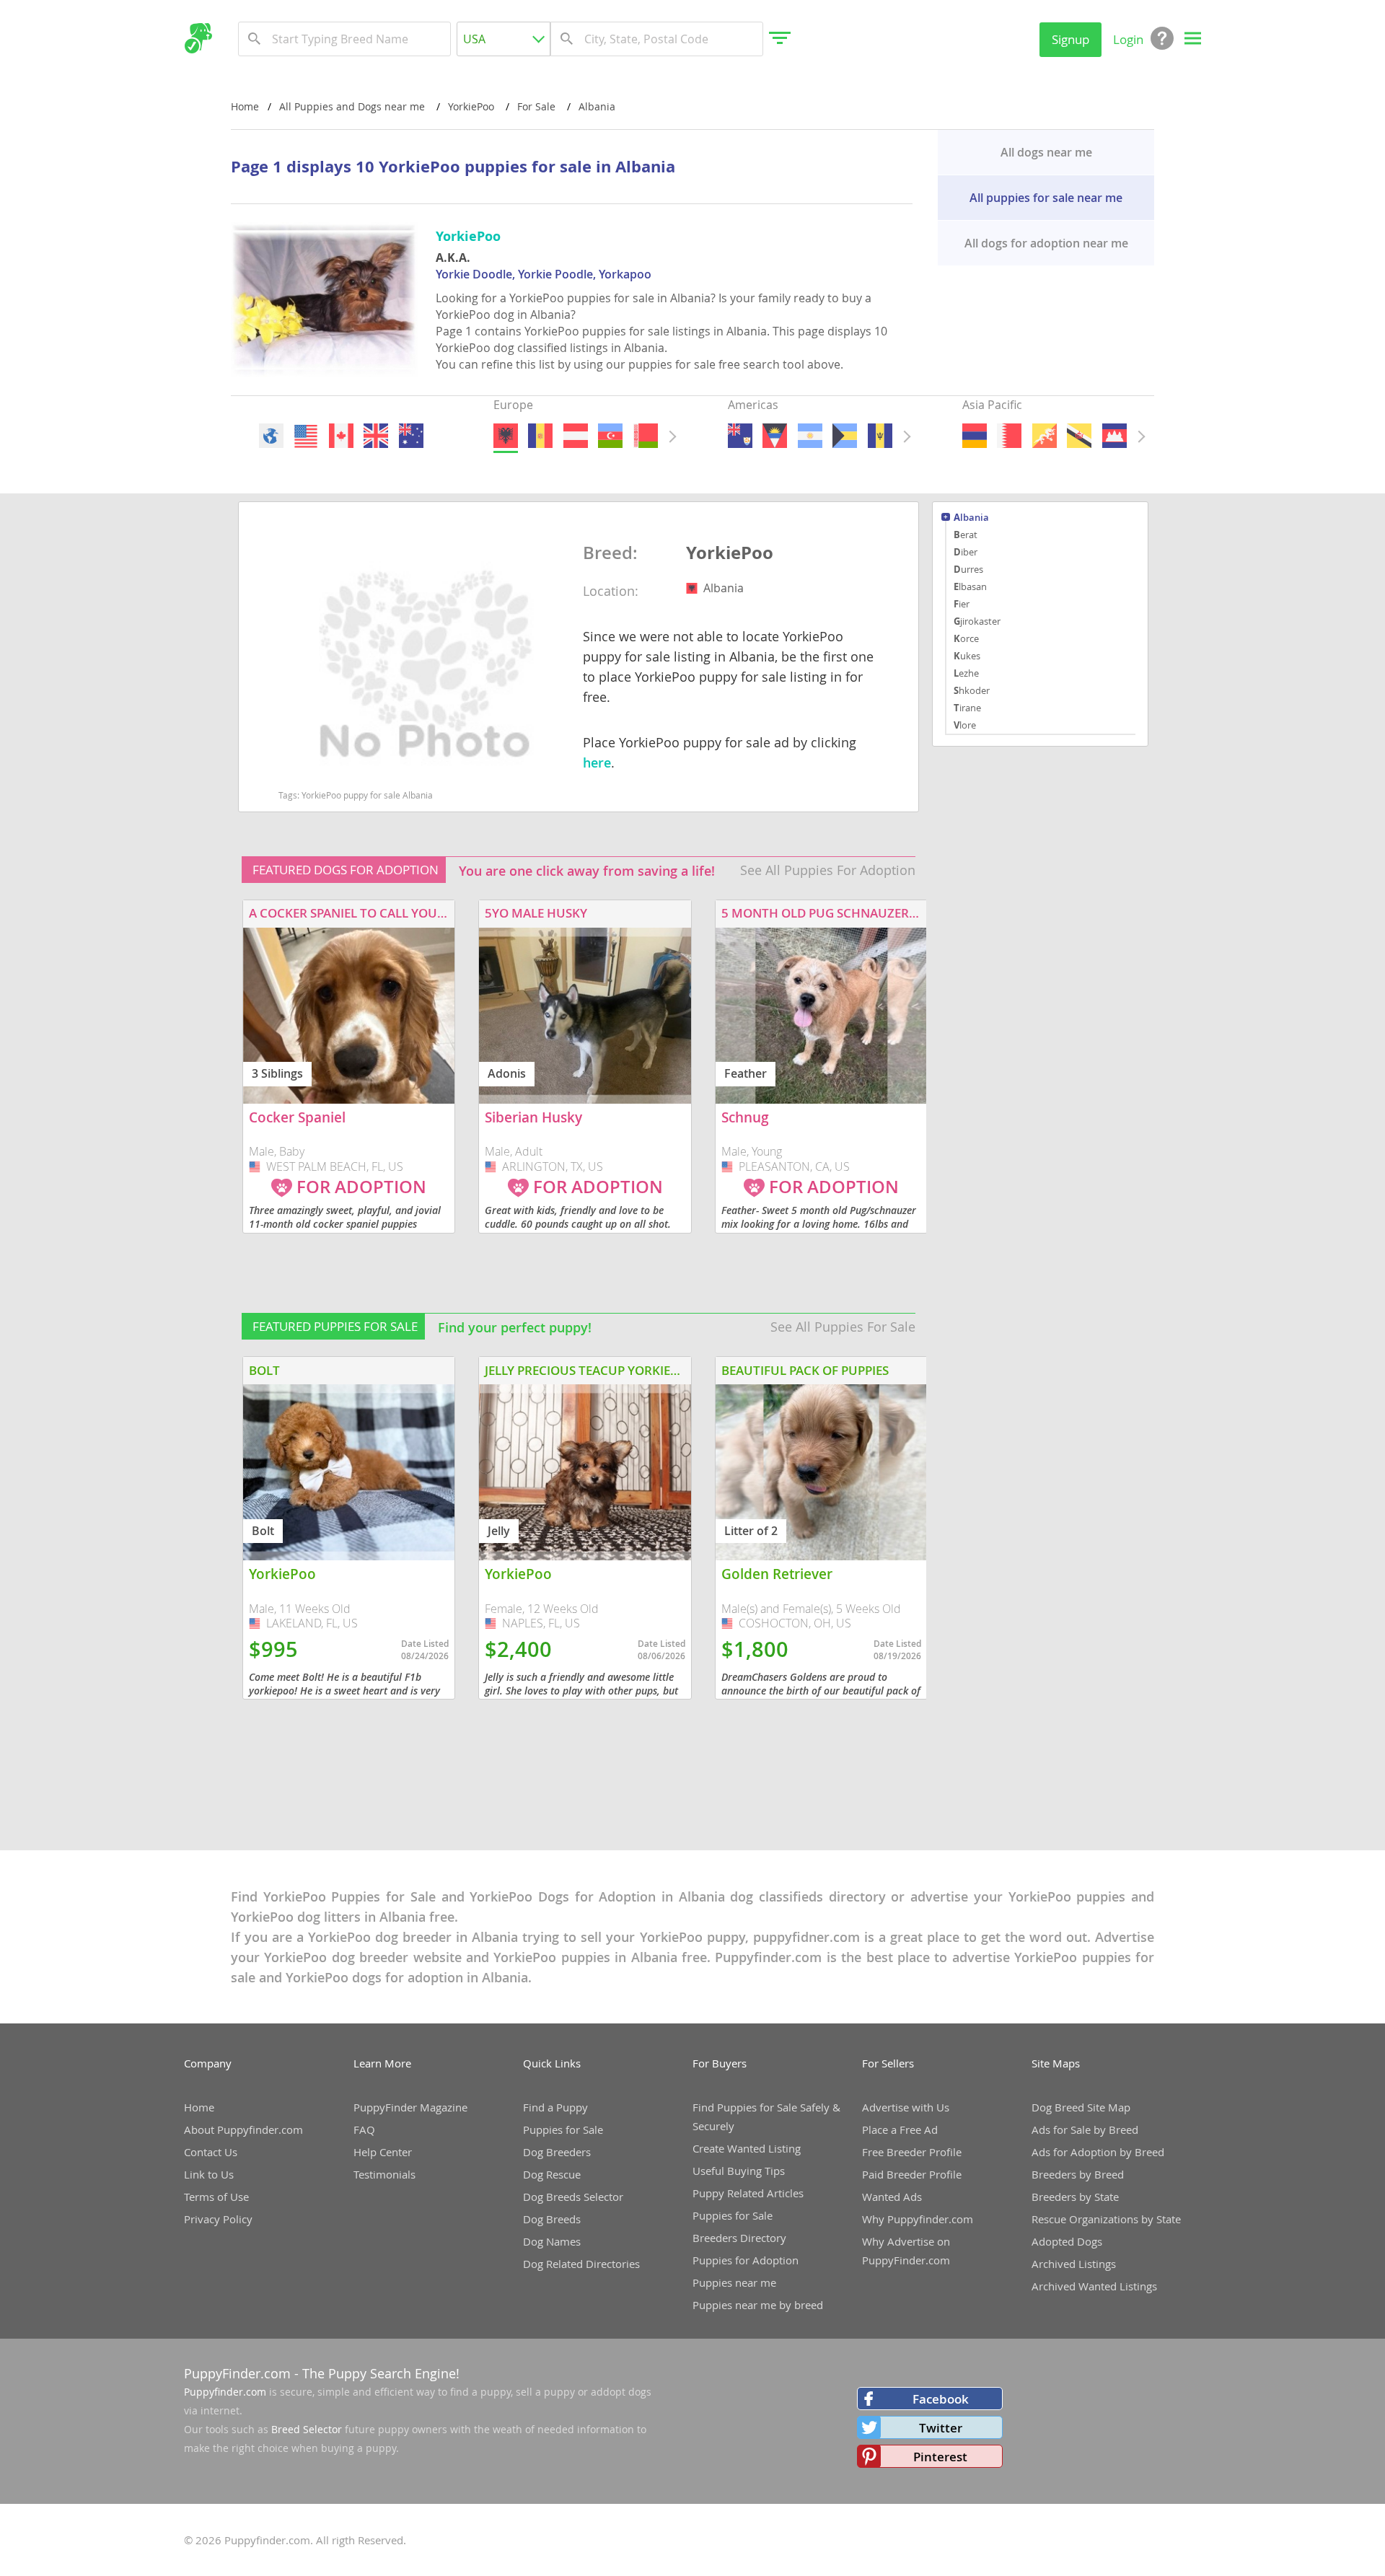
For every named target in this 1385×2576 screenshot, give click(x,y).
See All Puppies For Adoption (828, 870)
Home (245, 106)
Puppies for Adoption (746, 2260)
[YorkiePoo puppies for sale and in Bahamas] (845, 436)
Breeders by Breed (1078, 2174)
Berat (966, 535)
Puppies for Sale (563, 2129)
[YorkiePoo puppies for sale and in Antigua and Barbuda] (775, 436)
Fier (962, 604)
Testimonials (384, 2174)
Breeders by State (1075, 2197)
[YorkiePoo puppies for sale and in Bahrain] (1009, 436)
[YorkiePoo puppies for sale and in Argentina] (809, 436)
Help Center (383, 2152)
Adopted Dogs (1067, 2241)
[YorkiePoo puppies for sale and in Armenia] (975, 436)
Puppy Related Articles (748, 2193)
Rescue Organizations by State (1106, 2219)
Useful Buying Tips (739, 2171)
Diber (966, 552)
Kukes (967, 656)
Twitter (941, 2428)
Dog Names (552, 2241)
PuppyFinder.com (237, 2373)
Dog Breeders (557, 2152)
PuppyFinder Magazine (410, 2107)
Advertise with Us (906, 2107)
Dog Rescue (552, 2174)
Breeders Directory (739, 2238)
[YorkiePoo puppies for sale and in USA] (306, 436)
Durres (968, 569)
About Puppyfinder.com (243, 2129)
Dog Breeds (552, 2219)
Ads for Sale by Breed (1085, 2129)
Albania (971, 518)
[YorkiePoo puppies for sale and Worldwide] (271, 436)
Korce (966, 638)
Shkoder (972, 690)
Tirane (967, 708)
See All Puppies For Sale (843, 1327)
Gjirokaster (977, 621)
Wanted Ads (892, 2197)
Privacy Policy (218, 2219)
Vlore (965, 725)
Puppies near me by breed (758, 2305)
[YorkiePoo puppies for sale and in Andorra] (540, 436)
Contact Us (211, 2152)
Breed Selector (307, 2429)
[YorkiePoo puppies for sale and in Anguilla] (740, 436)
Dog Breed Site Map (1081, 2107)
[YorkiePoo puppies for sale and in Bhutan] (1044, 436)
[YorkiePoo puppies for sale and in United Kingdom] (376, 436)
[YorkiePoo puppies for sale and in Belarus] (645, 436)
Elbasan (970, 586)
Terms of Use (216, 2197)
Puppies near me (734, 2282)
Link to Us (209, 2174)
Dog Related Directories (581, 2264)
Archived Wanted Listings (1094, 2286)
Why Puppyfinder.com (918, 2219)
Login (1128, 39)
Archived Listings (1074, 2264)
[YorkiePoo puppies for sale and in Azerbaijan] (610, 436)
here (597, 762)
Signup (1070, 39)
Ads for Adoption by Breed (1098, 2152)
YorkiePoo (730, 553)
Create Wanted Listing (747, 2148)
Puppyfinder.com (225, 2392)
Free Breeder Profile (912, 2152)
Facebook (941, 2399)
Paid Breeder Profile (912, 2174)
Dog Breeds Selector (573, 2197)
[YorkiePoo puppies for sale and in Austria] (575, 436)
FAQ (364, 2129)
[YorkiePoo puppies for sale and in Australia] (410, 436)
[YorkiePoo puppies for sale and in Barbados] (879, 436)
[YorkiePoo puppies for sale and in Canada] (340, 436)
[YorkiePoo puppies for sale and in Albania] (506, 436)
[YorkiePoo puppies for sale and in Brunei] (1079, 436)
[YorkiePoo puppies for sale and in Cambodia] (1114, 436)
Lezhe (966, 673)
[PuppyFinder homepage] (198, 38)
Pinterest (940, 2457)
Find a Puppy (555, 2107)
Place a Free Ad (900, 2129)
